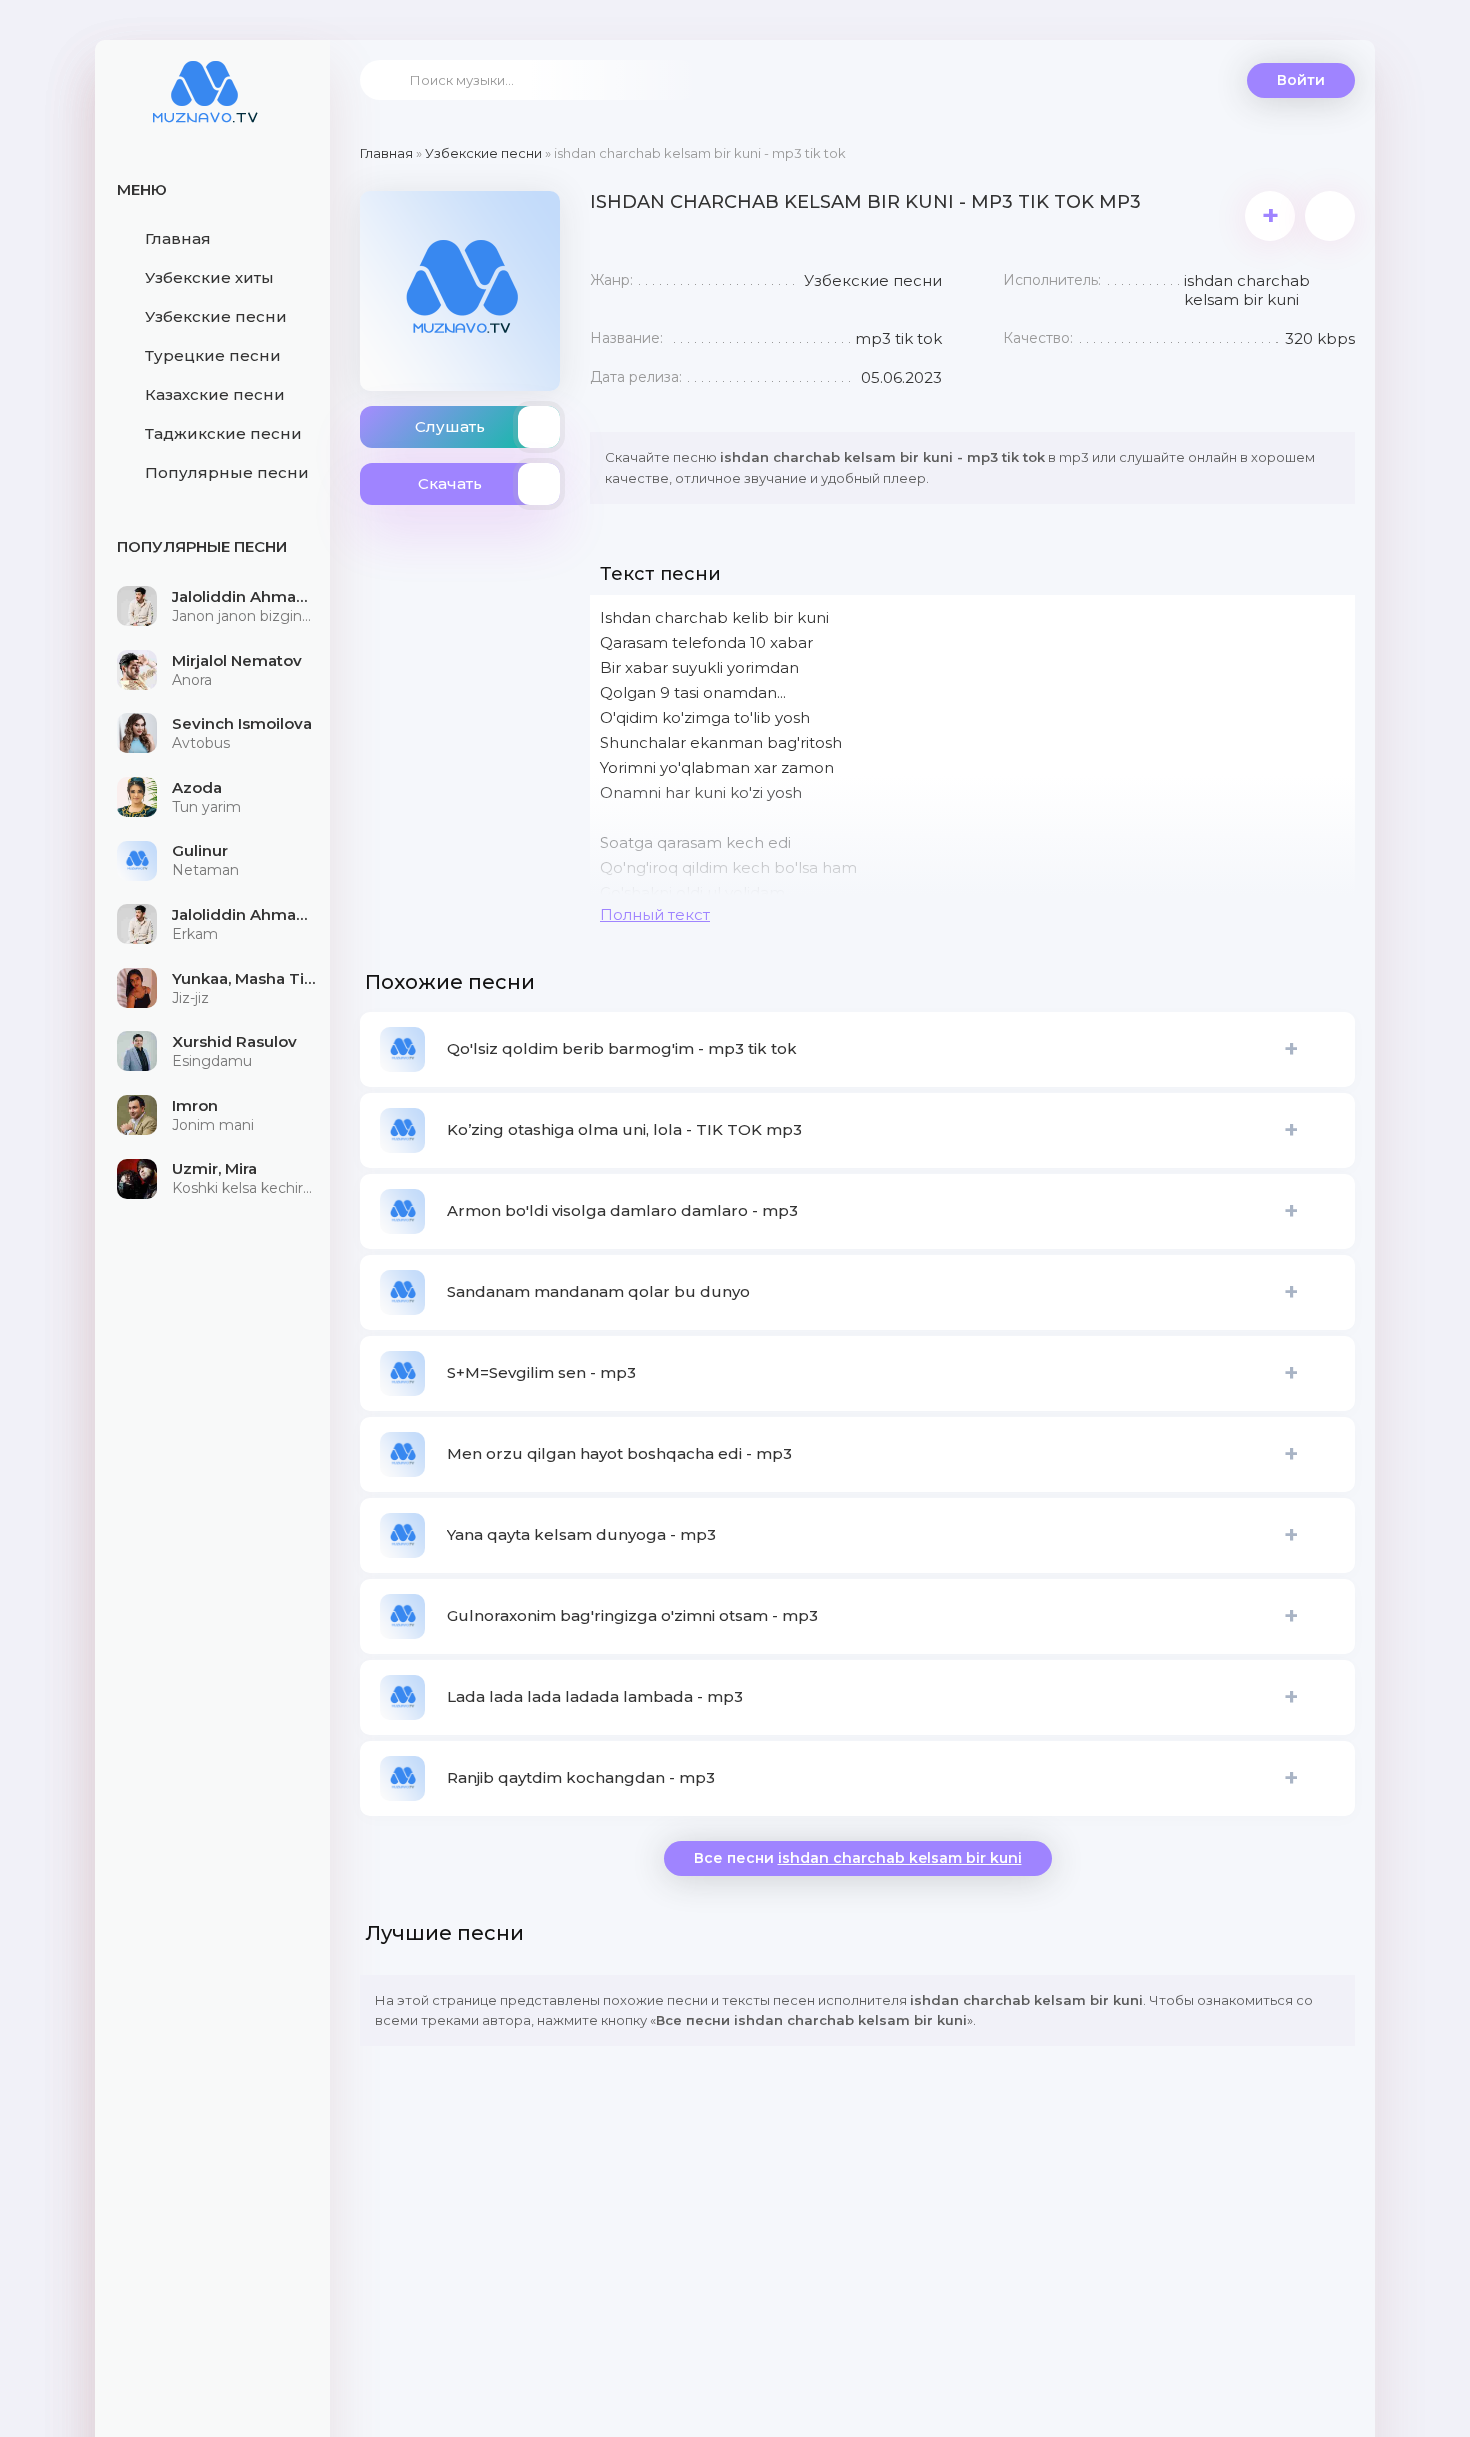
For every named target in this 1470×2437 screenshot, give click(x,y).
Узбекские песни (216, 316)
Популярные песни (227, 472)
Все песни (858, 1858)
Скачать (450, 483)
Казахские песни (215, 394)
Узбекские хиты (209, 277)
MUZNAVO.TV (205, 105)
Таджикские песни (223, 433)
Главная (178, 238)
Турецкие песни (213, 355)
